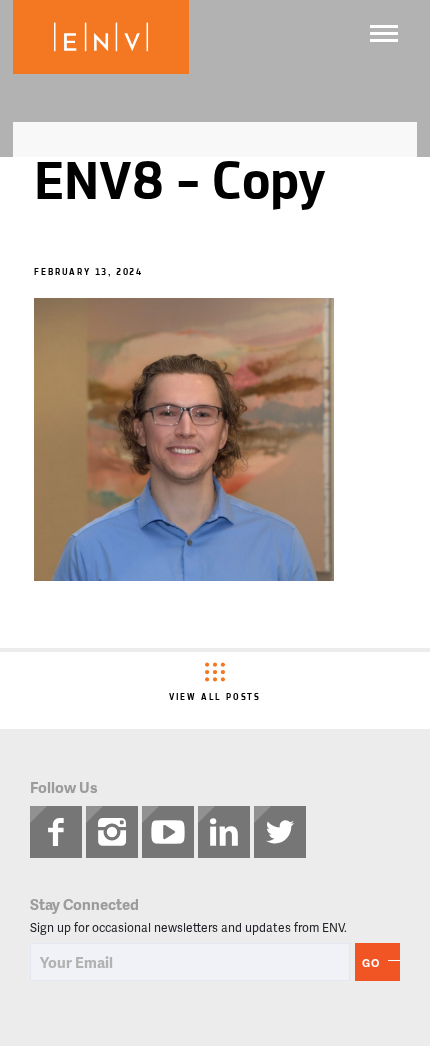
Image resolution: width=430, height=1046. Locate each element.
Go (371, 962)
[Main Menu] (384, 33)
